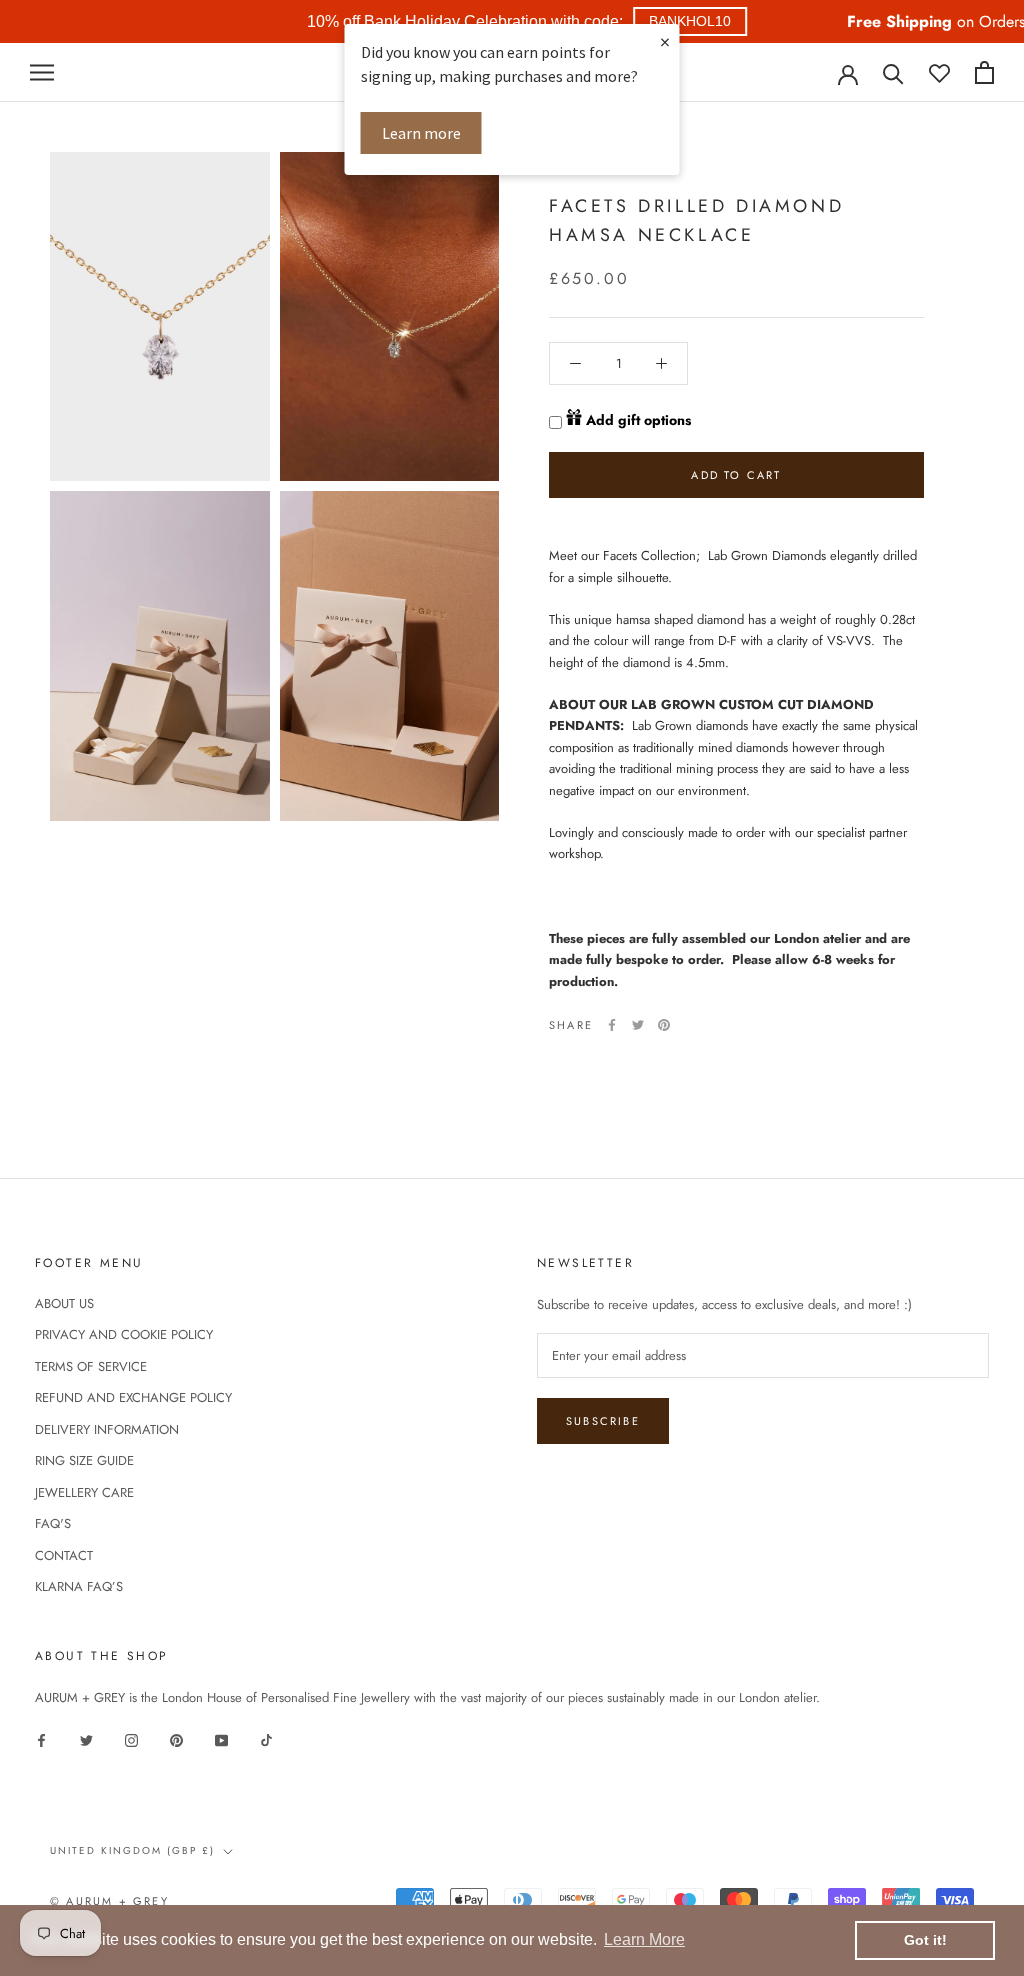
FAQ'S (53, 1523)
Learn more (421, 133)
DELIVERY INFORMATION (107, 1429)
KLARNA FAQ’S (79, 1586)
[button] (690, 21)
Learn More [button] (644, 1939)
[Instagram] (131, 1738)
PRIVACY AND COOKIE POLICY (124, 1334)
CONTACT (64, 1555)
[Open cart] (984, 72)
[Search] (893, 72)
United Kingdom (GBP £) (132, 1850)
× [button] (665, 41)
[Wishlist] (939, 72)
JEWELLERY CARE (84, 1492)
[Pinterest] (664, 1025)
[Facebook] (612, 1025)
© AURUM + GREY (109, 1901)
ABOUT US (64, 1303)
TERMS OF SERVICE (91, 1366)
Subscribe (603, 1421)
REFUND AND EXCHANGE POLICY (133, 1397)
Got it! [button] (925, 1940)
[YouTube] (221, 1738)
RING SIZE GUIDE (84, 1460)
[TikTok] (266, 1738)
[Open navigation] (42, 72)
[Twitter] (638, 1025)
